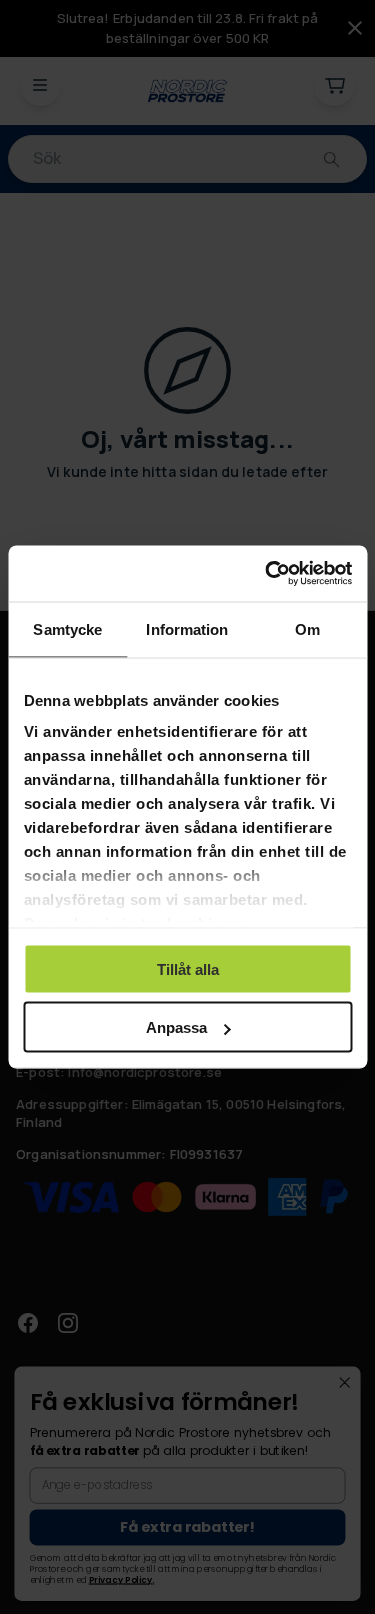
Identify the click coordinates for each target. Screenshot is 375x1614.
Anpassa (176, 1027)
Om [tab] (307, 628)
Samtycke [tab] (67, 628)
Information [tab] (187, 628)
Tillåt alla (188, 968)
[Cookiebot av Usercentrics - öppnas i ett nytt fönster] (267, 574)
